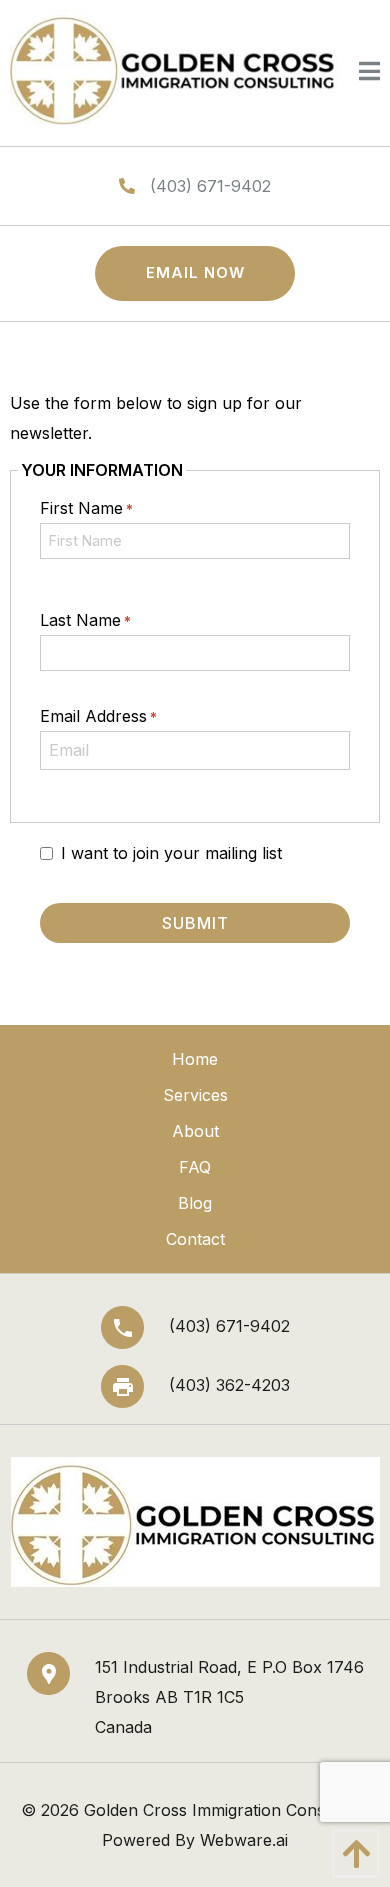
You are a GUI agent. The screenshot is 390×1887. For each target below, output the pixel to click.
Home (195, 1059)
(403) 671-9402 (210, 186)
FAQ (195, 1167)
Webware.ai (244, 1840)
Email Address (98, 716)
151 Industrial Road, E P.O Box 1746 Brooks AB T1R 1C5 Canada (229, 1697)
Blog (195, 1203)
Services (195, 1095)
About (195, 1131)
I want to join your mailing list (171, 853)
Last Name (85, 620)
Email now (195, 272)
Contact (195, 1239)
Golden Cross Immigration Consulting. (227, 1810)
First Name (86, 508)
